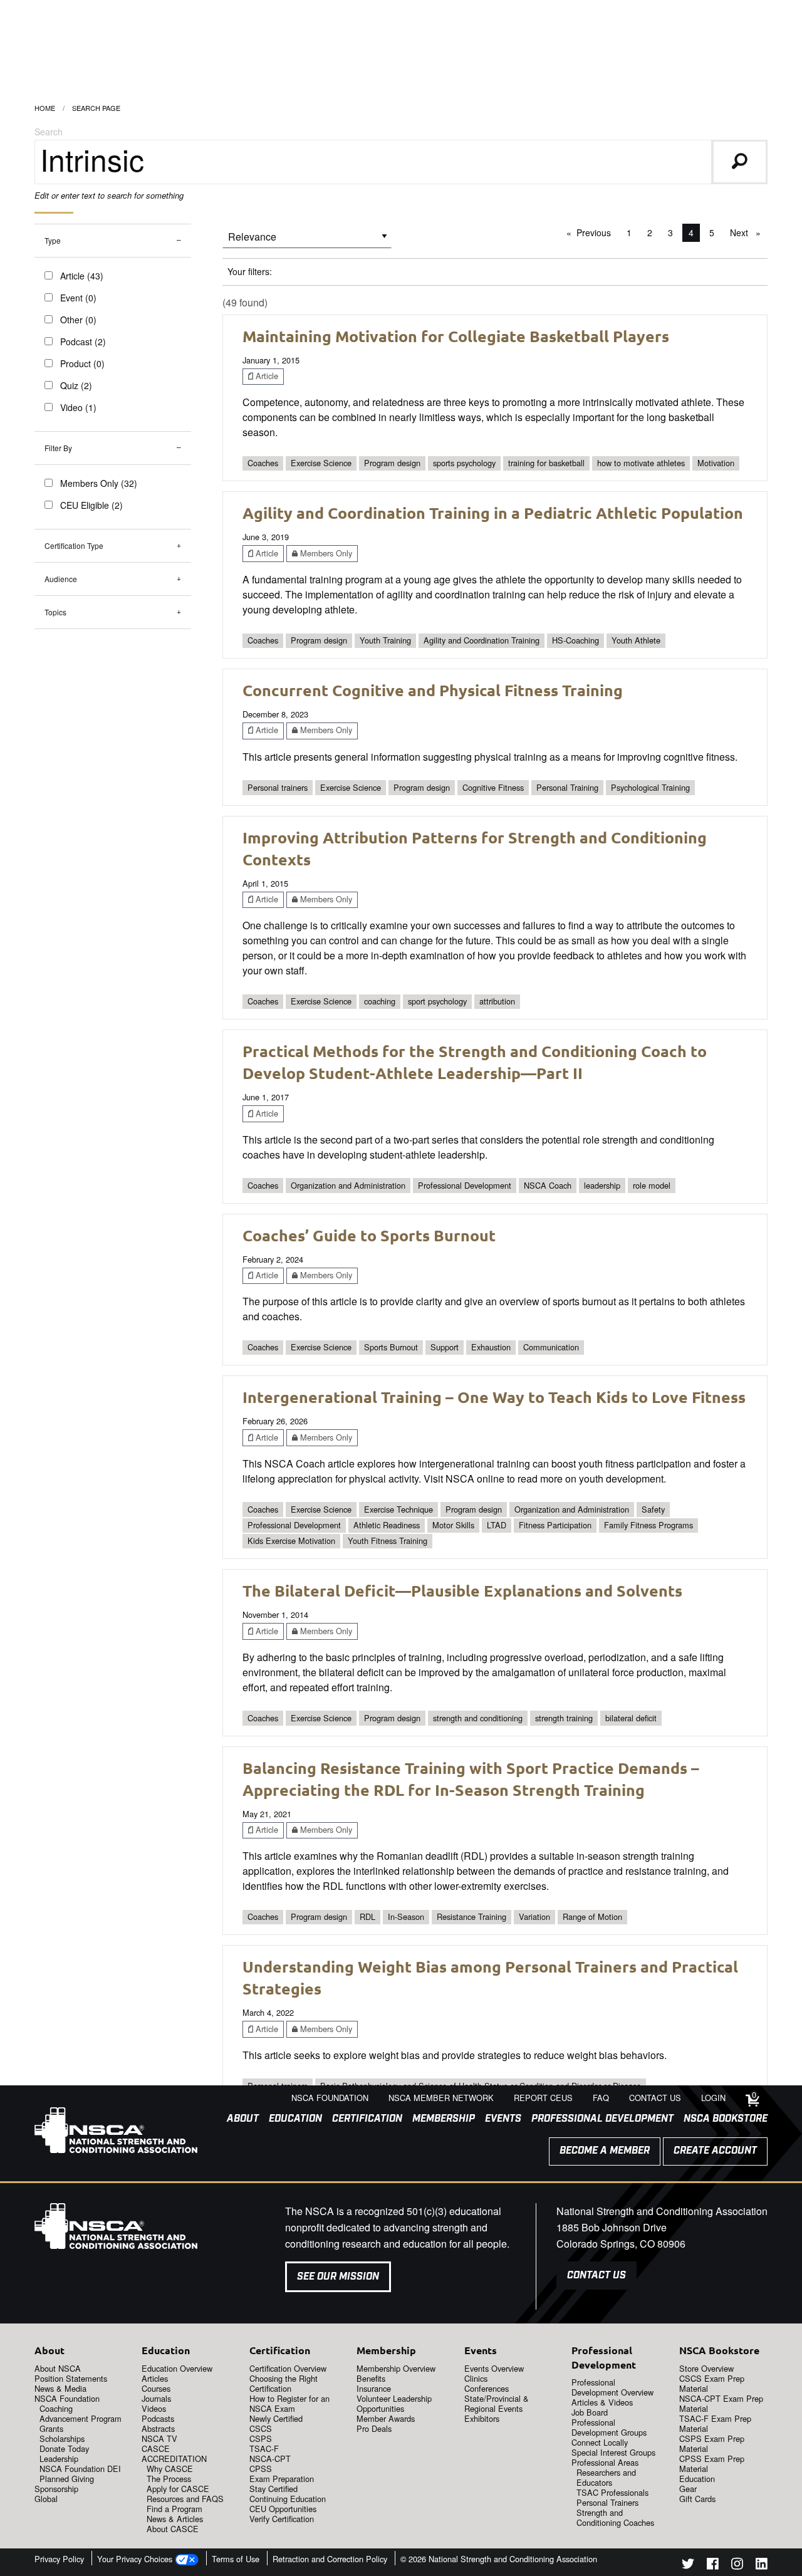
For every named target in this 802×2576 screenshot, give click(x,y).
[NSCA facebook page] (713, 2566)
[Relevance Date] (307, 241)
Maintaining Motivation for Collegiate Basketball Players (456, 336)
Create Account (715, 2151)
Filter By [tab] (58, 448)
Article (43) (82, 276)
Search (49, 132)
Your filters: (250, 271)
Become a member (605, 2151)
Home (45, 108)
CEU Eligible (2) (91, 505)
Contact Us (596, 2276)
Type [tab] (53, 240)
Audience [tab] (61, 579)
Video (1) (78, 407)
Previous (597, 232)
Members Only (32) (99, 483)
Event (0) (78, 298)
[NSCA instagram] (737, 2566)
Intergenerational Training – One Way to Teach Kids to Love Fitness (494, 1397)
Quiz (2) (76, 385)
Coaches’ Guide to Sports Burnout (369, 1235)
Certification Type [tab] (74, 545)
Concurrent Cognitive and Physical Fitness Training (433, 690)
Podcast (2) (83, 342)
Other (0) (78, 320)
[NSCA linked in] (762, 2566)
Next (748, 232)
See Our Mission (338, 2277)
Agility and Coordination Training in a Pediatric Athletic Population (493, 513)
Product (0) (82, 363)
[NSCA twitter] (688, 2566)
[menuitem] (238, 2119)
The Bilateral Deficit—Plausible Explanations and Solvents (462, 1590)
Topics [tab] (55, 612)
